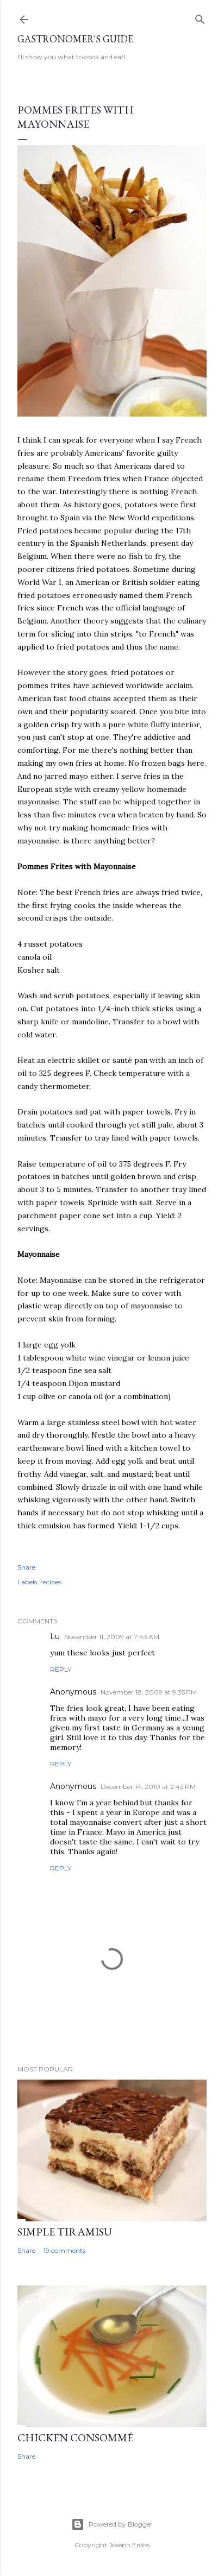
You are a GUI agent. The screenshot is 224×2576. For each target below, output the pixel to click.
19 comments (64, 2250)
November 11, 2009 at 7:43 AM (112, 1637)
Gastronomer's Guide (75, 39)
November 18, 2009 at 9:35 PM (149, 1692)
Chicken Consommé (75, 2438)
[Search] (200, 17)
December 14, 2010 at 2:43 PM (148, 1787)
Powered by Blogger (121, 2524)
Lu (55, 1636)
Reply (61, 1669)
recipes (51, 1582)
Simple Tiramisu (65, 2232)
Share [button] (26, 1567)
